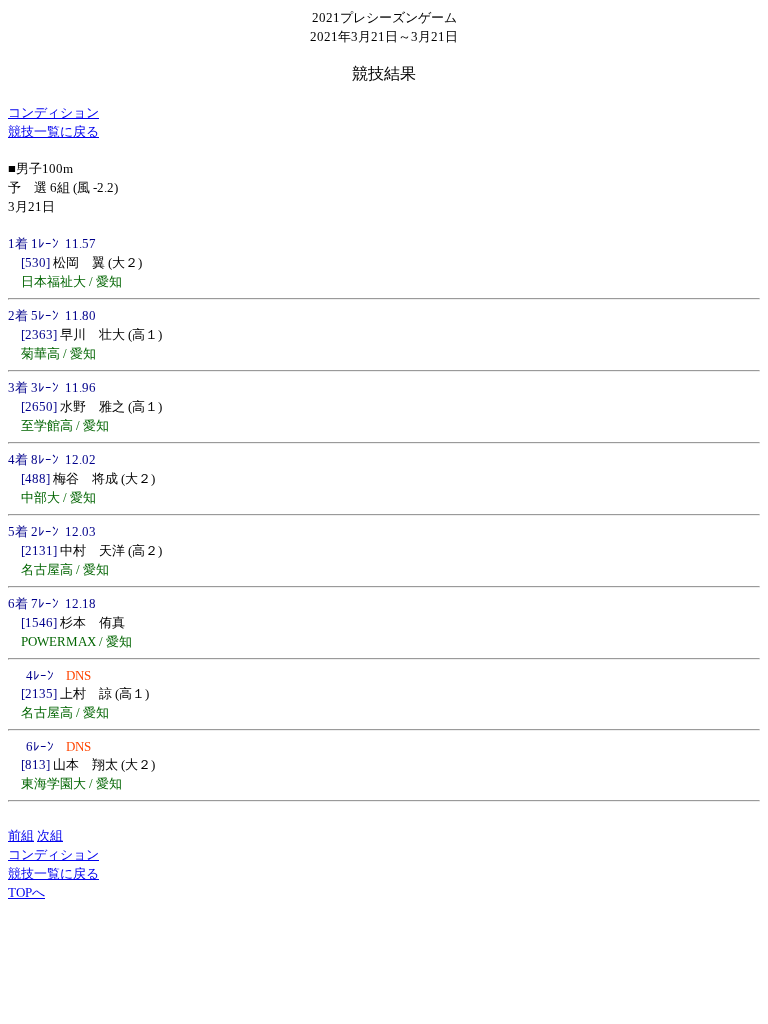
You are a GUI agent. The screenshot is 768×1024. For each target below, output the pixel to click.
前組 (21, 835)
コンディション (53, 112)
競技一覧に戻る (53, 131)
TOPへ (26, 892)
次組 (50, 835)
